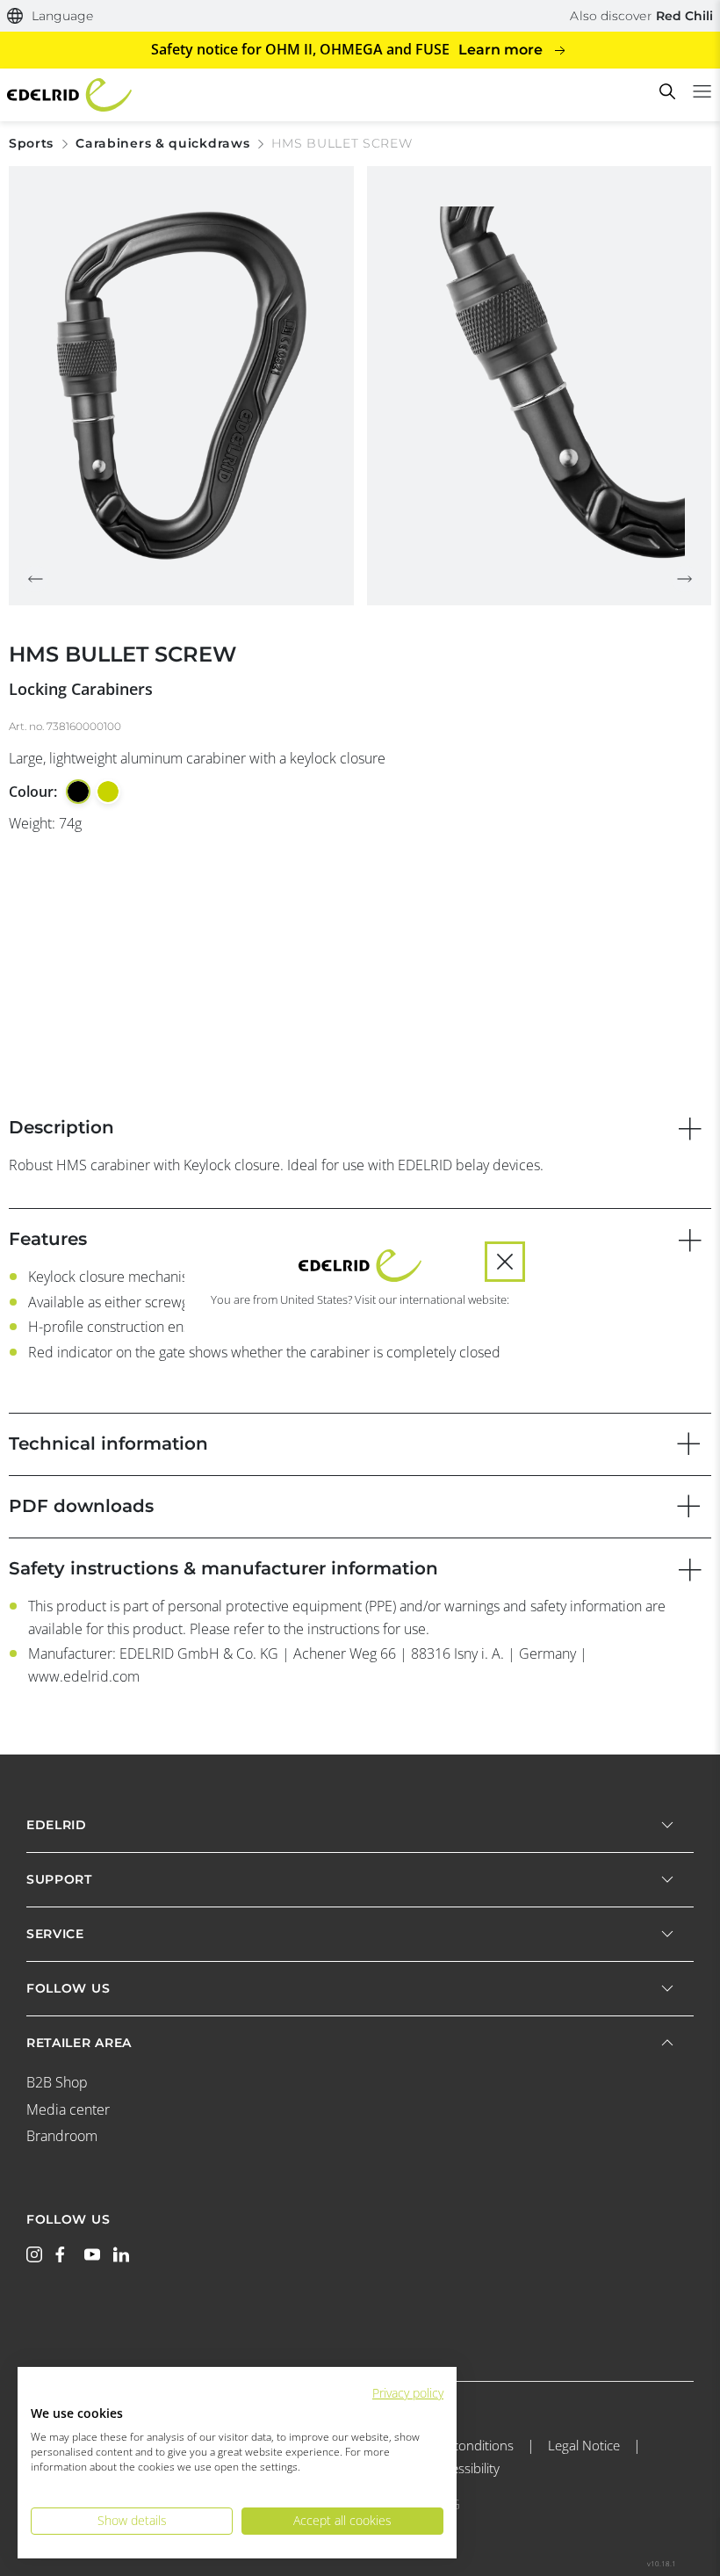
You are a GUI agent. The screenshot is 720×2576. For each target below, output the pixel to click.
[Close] (505, 1262)
